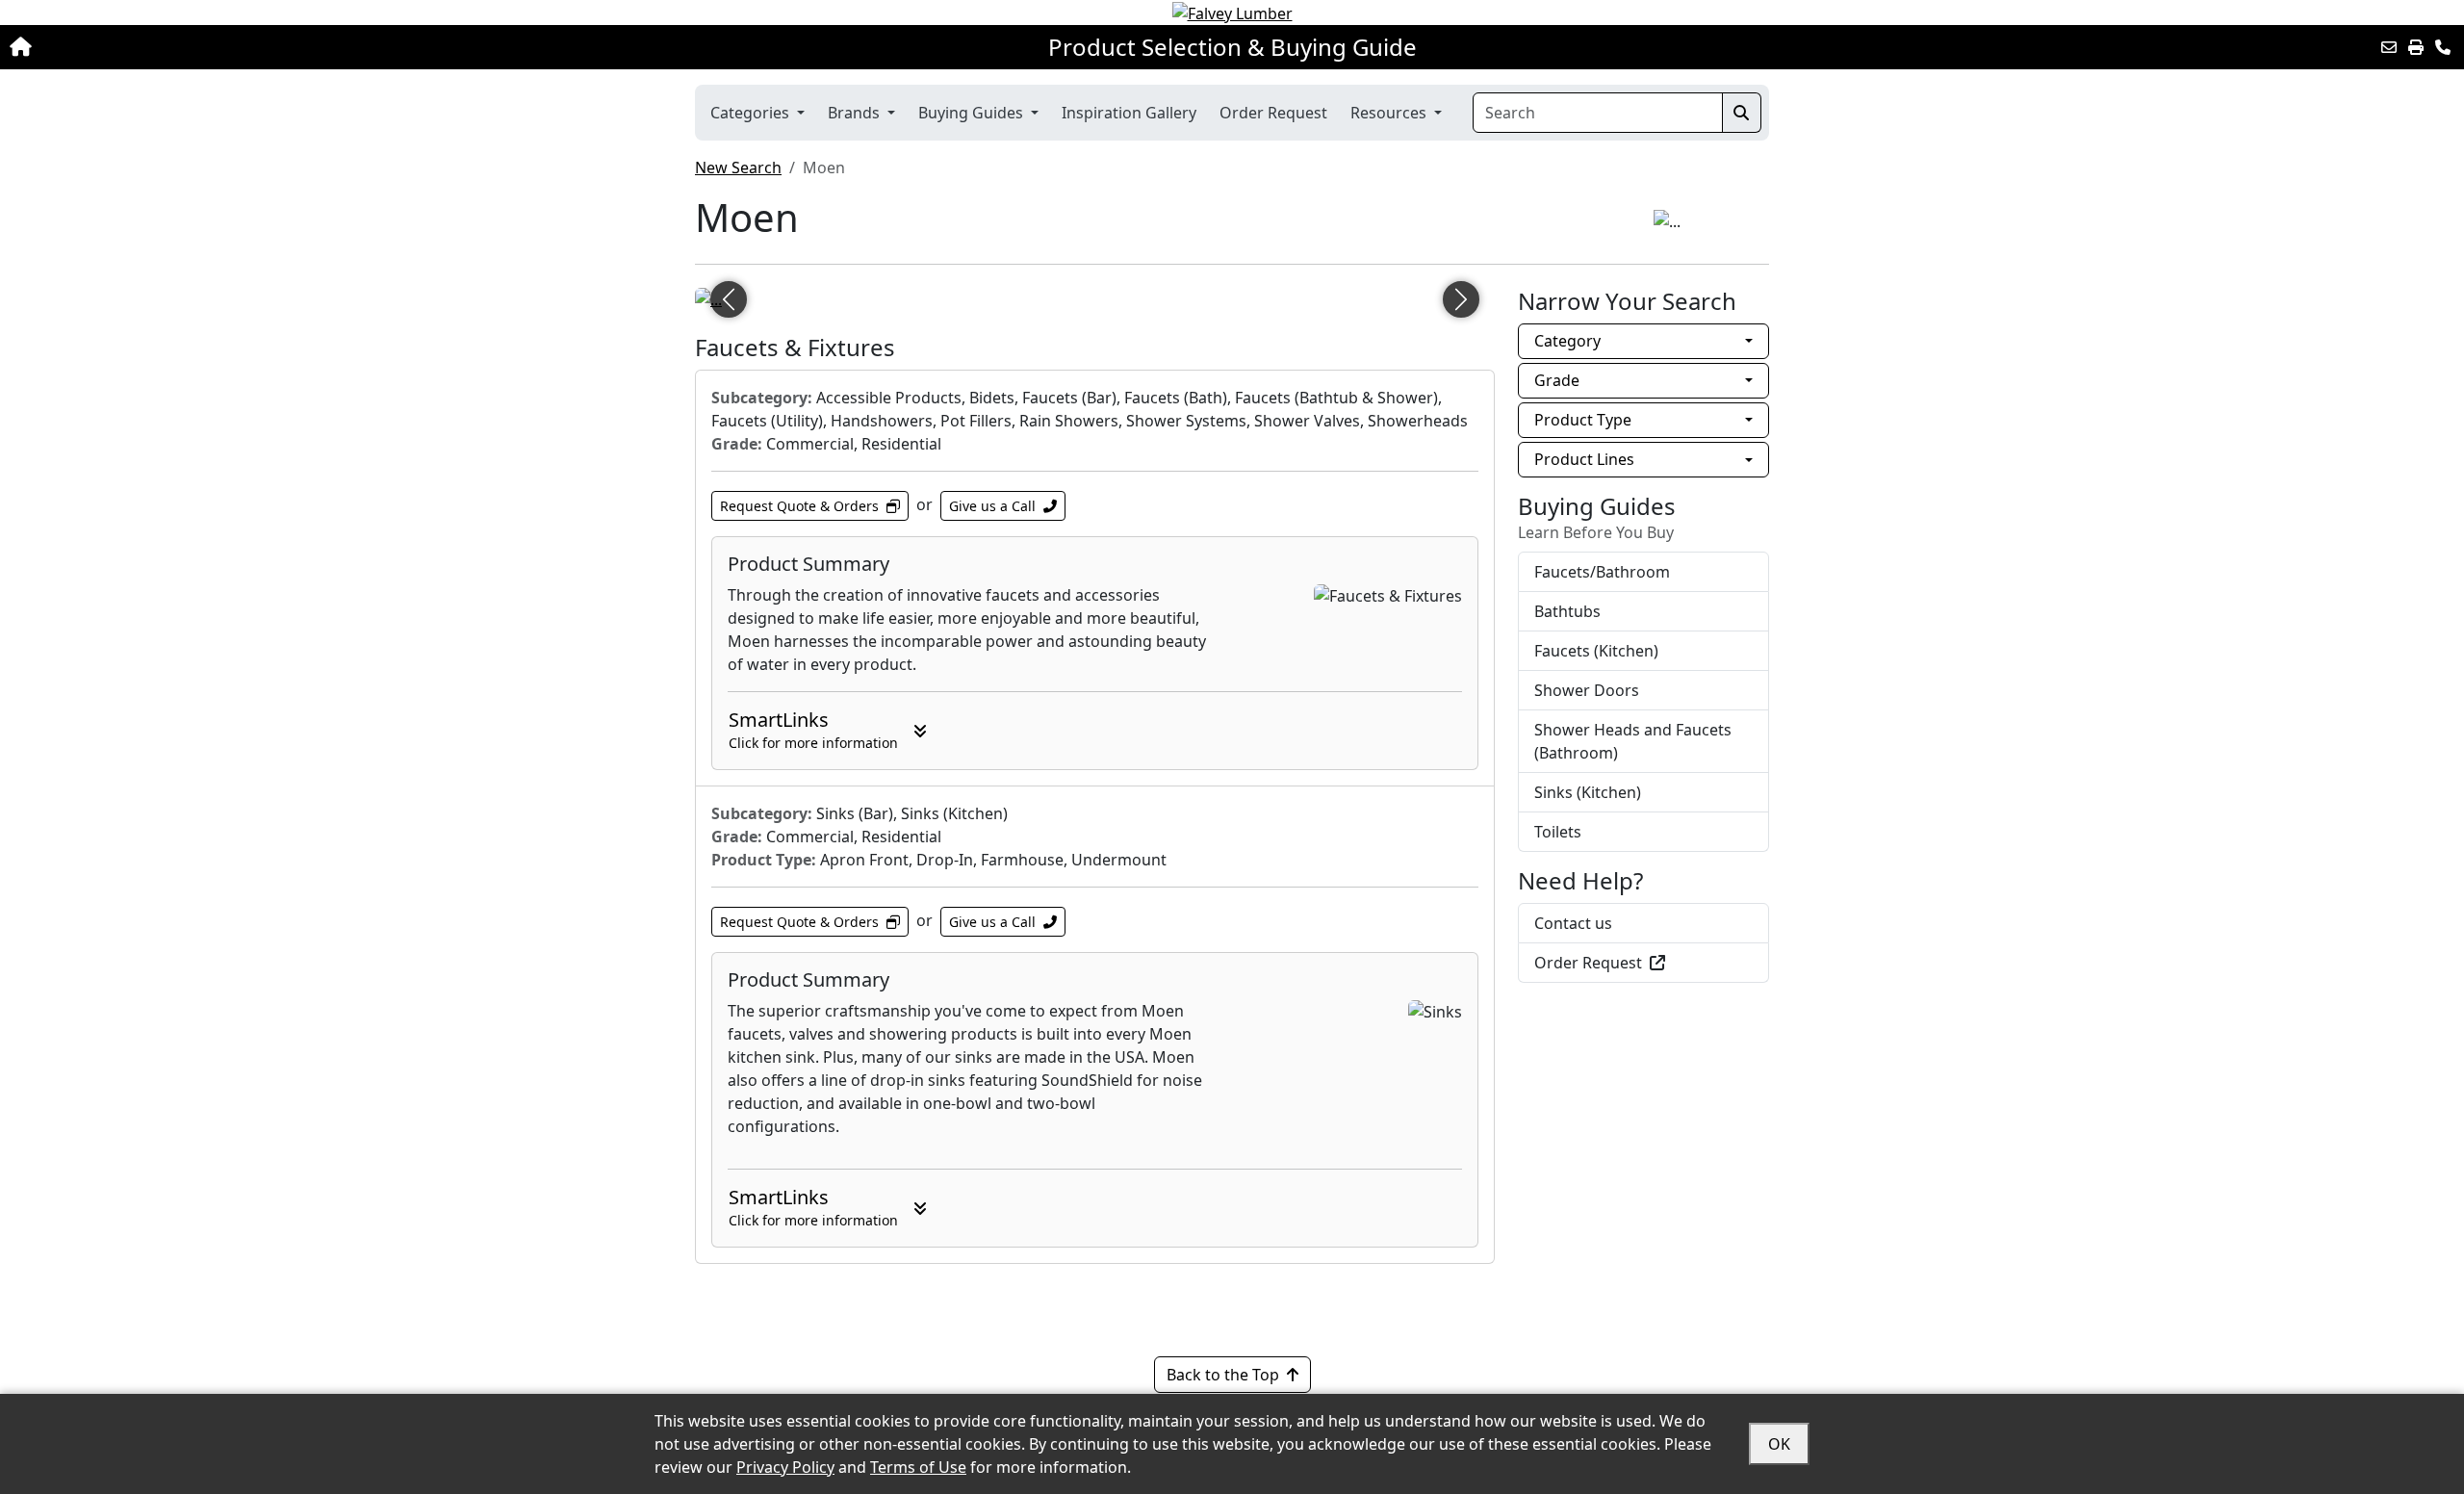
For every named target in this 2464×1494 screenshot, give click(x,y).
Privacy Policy (785, 1467)
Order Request (1273, 113)
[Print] (2416, 47)
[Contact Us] (2443, 47)
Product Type (1583, 420)
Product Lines (1584, 459)
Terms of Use (918, 1467)
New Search (738, 167)
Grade (1557, 380)
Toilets (1558, 832)
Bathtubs (1567, 611)
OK (1779, 1444)
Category (1567, 341)
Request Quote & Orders (799, 506)
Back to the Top (1223, 1375)
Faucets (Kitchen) (1596, 651)
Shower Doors (1587, 690)
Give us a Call (992, 506)
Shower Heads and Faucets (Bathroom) (1633, 741)
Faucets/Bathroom (1602, 572)
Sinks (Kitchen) (1588, 792)
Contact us (1573, 923)
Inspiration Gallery (1129, 113)
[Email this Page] (2389, 47)
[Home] (252, 47)
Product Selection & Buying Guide (1232, 47)
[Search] (1742, 113)
